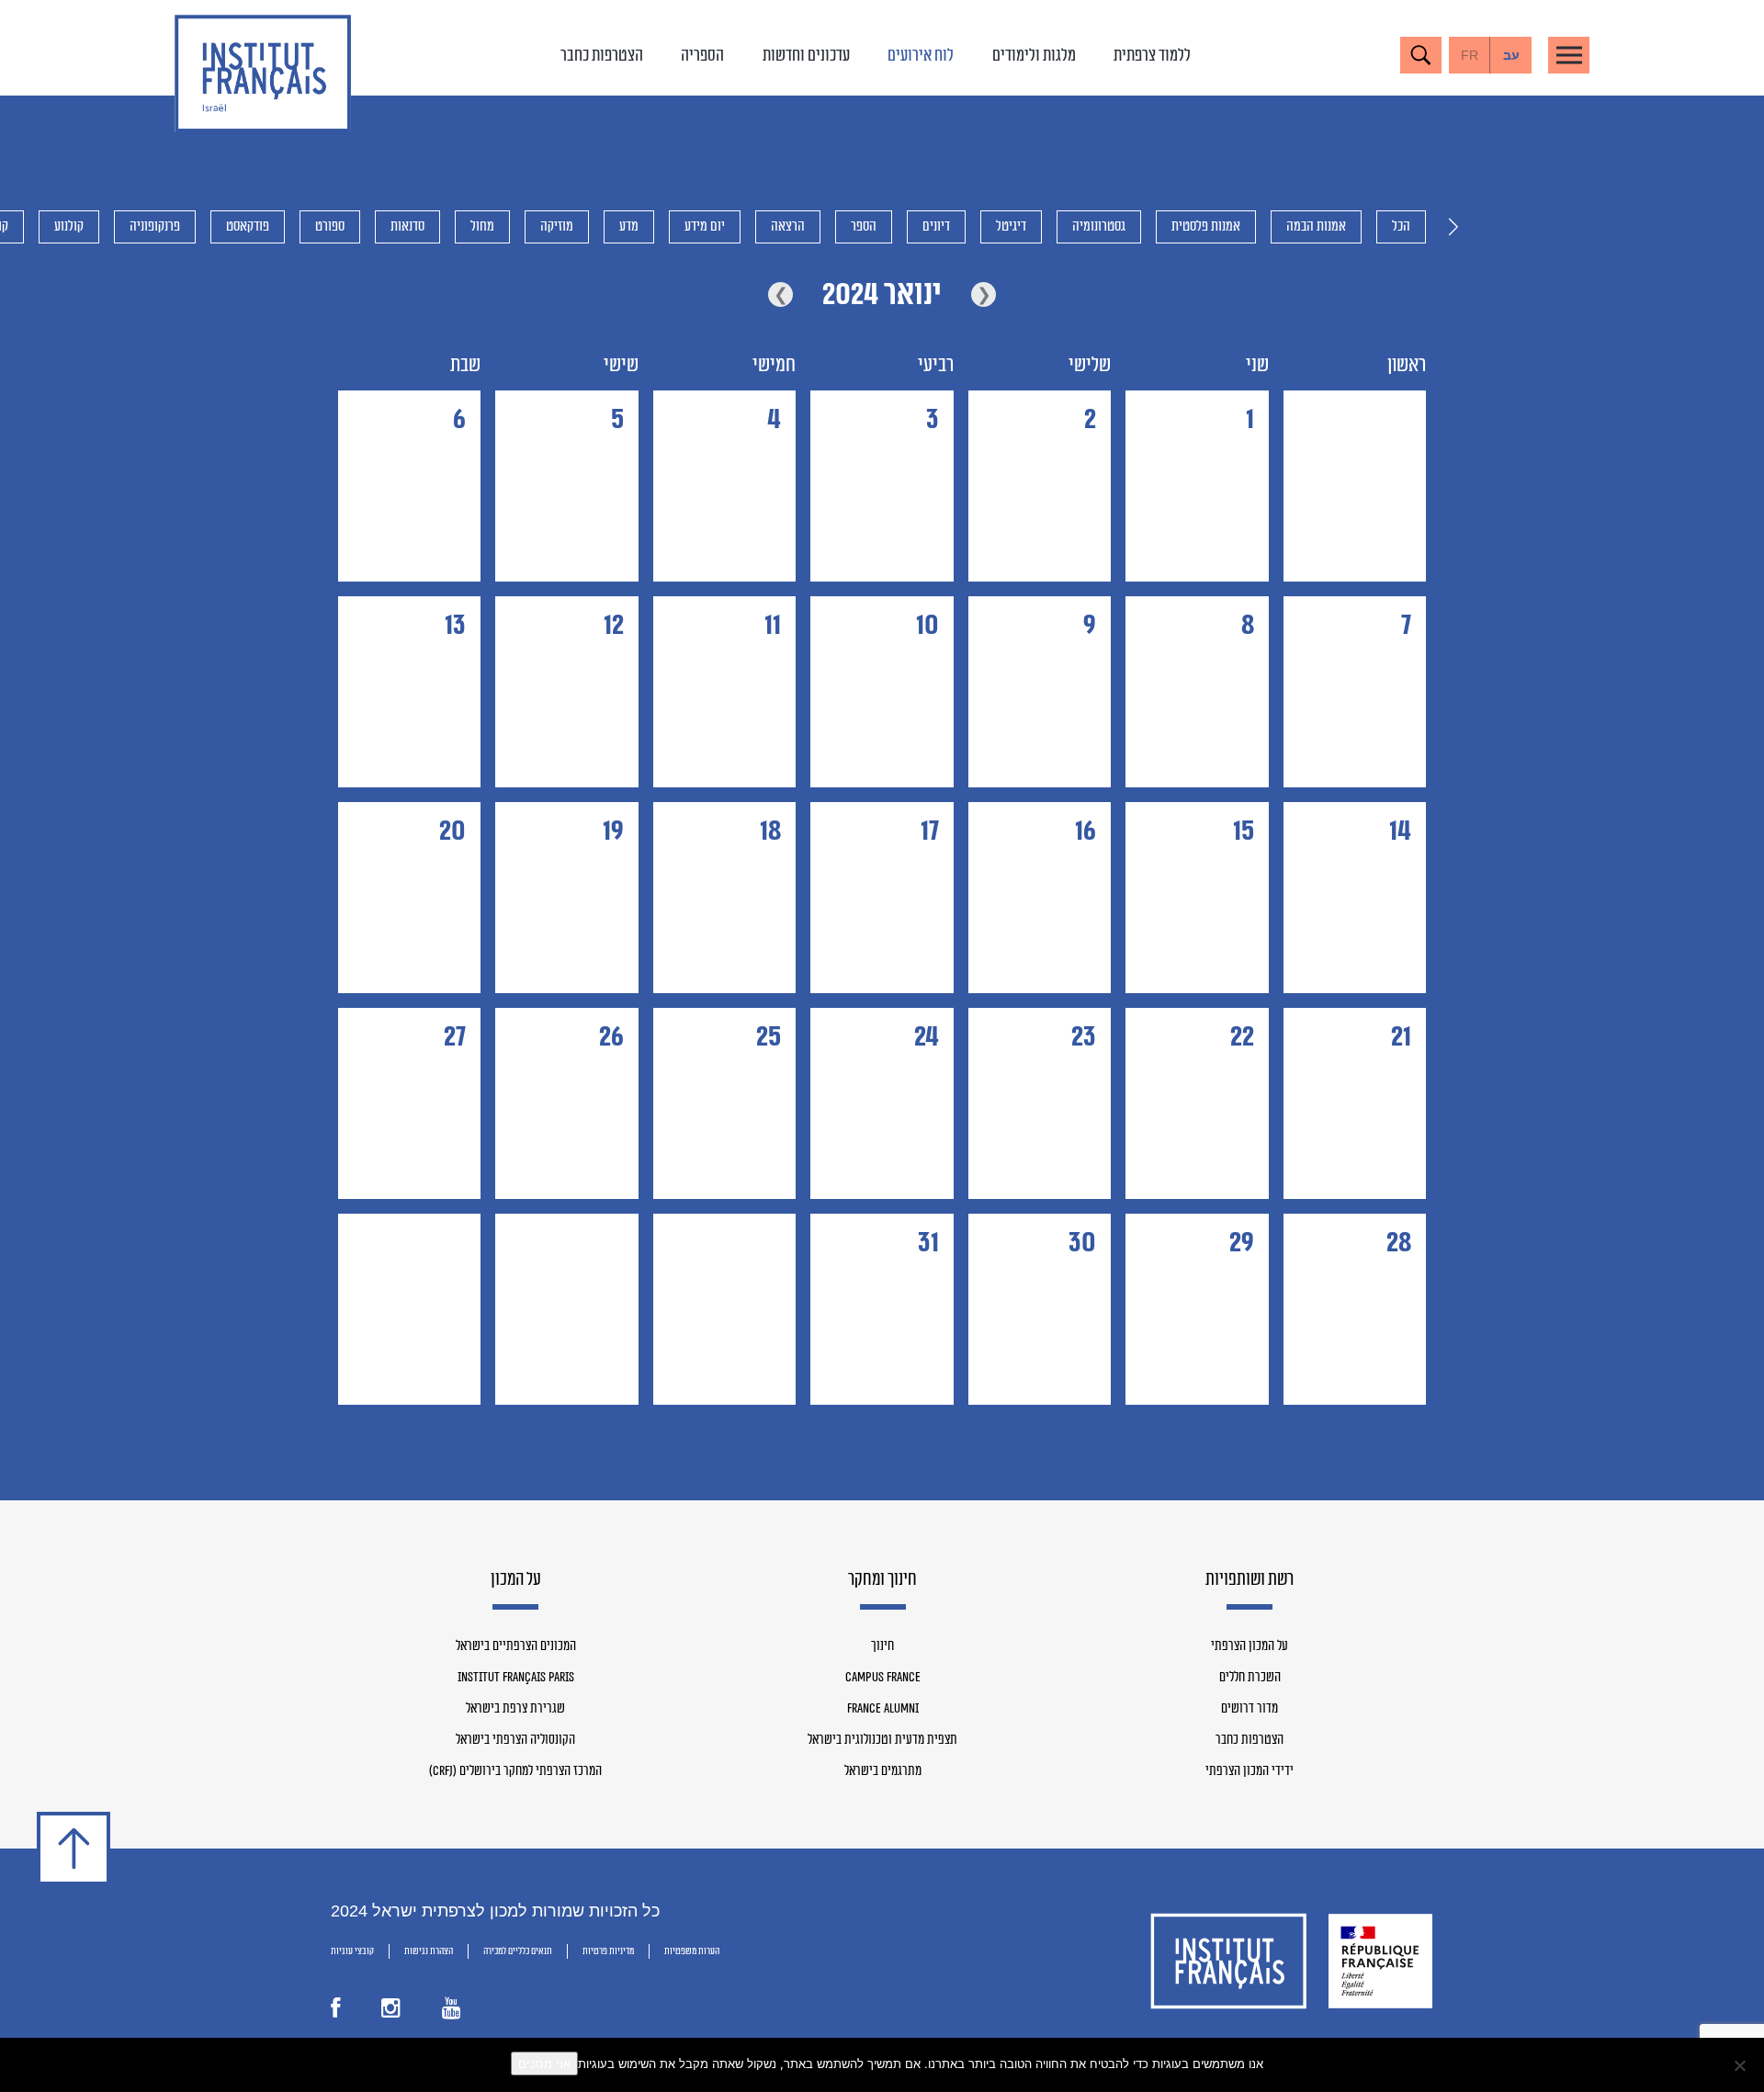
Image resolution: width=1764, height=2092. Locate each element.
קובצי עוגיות (352, 1951)
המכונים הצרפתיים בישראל (516, 1646)
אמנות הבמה (1316, 226)
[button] (1453, 227)
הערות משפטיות (692, 1951)
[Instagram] (391, 2012)
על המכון (516, 1580)
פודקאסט (248, 226)
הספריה (702, 55)
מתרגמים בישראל (883, 1771)
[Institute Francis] (263, 74)
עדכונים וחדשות (806, 55)
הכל (1401, 226)
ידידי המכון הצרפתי (1249, 1771)
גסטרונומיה (1099, 226)
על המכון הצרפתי (1249, 1646)
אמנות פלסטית (1206, 226)
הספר (864, 226)
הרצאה (788, 226)
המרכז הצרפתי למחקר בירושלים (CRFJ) (515, 1771)
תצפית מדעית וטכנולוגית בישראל (882, 1740)
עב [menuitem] (1511, 55)
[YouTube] (452, 2012)
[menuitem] (1511, 55)
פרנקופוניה (155, 226)
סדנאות (407, 226)
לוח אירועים (921, 55)
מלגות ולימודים (1034, 55)
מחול (482, 226)
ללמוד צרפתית (1152, 55)
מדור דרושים (1249, 1709)
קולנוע (69, 226)
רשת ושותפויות (1249, 1580)
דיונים (936, 226)
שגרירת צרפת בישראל (515, 1709)
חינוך (882, 1646)
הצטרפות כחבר (602, 55)
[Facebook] (335, 2012)
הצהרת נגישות (429, 1951)
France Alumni (883, 1709)
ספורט (330, 226)
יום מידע (705, 226)
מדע (629, 226)
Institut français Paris (516, 1678)
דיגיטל (1011, 226)
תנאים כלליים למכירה (518, 1951)
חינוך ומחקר (882, 1580)
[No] (1741, 2065)
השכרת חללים (1250, 1678)
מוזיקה (557, 226)
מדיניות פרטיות (608, 1951)
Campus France (883, 1678)
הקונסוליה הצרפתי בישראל (515, 1740)
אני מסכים (544, 2064)
